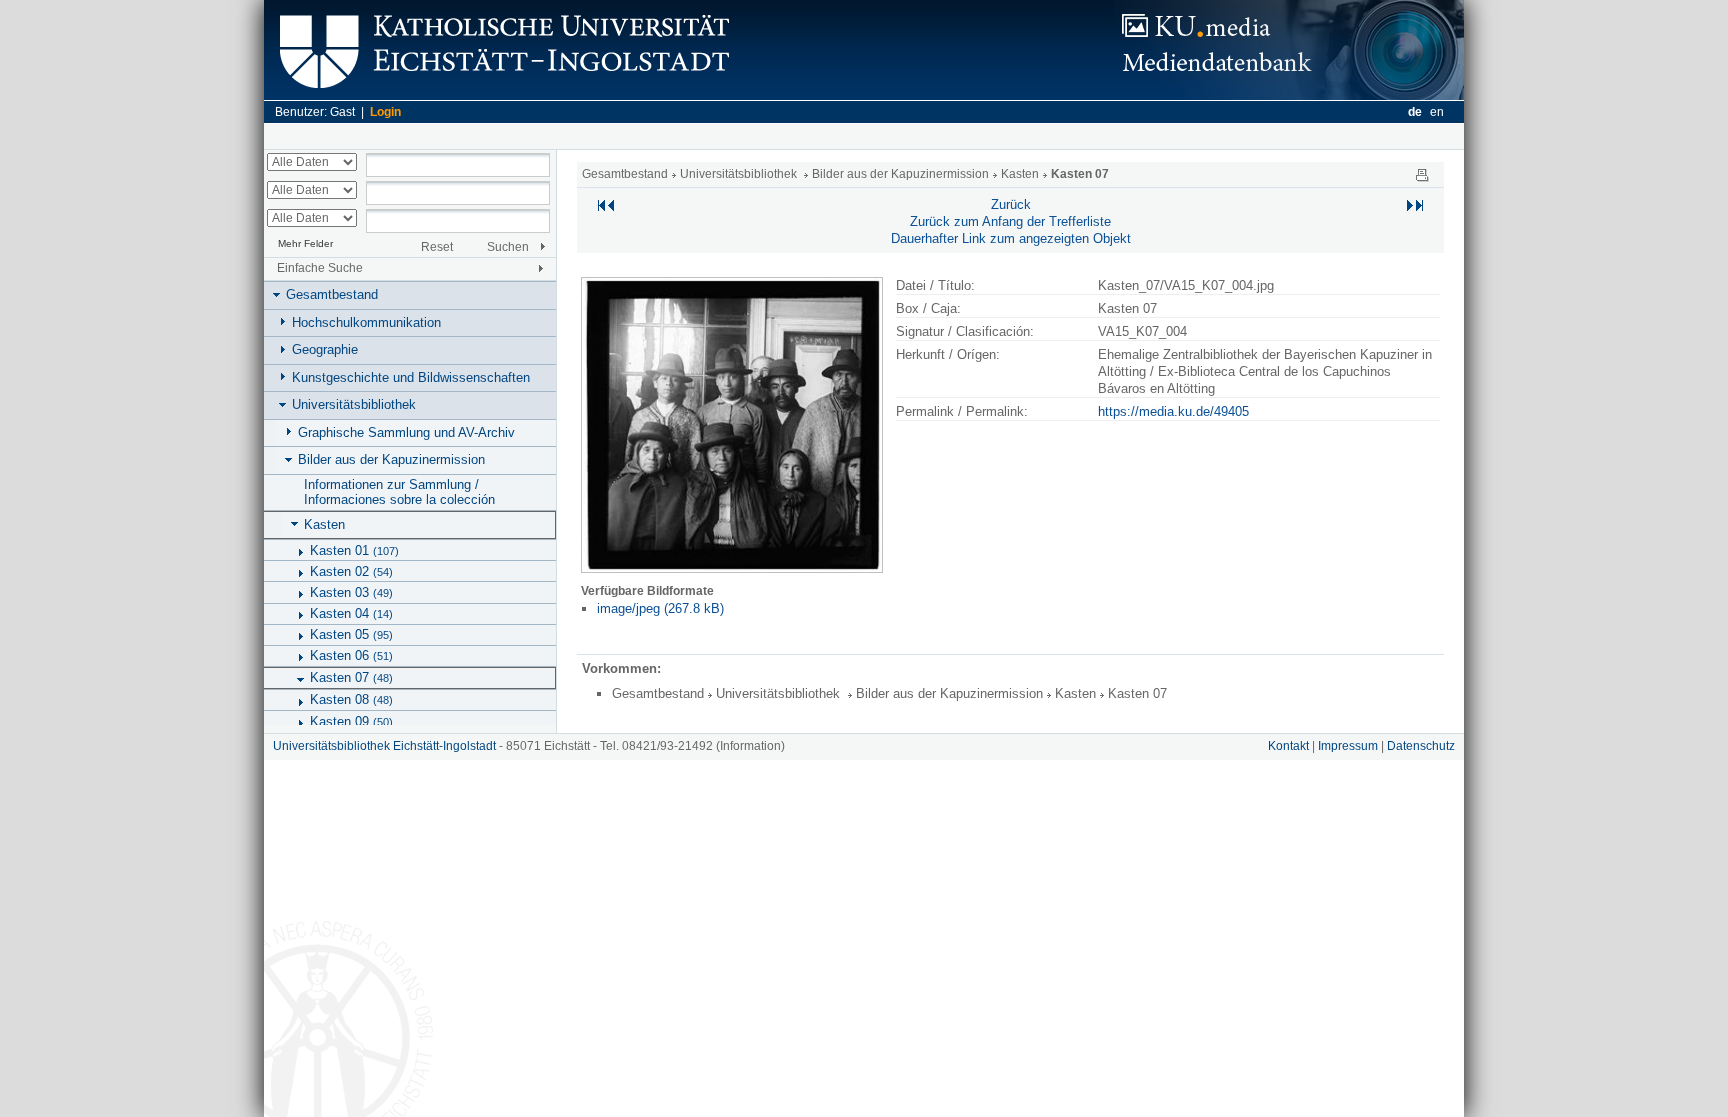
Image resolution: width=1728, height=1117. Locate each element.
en (1437, 112)
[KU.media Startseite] (1289, 95)
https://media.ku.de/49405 (1173, 411)
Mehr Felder (305, 243)
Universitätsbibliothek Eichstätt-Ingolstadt (384, 746)
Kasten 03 (351, 592)
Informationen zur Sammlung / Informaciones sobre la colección (399, 492)
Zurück (1011, 204)
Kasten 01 (354, 550)
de (1415, 112)
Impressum (1348, 746)
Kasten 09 (351, 721)
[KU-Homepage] (501, 95)
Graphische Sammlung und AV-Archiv (406, 432)
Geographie (325, 349)
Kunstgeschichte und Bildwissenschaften (411, 377)
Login (385, 112)
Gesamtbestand (332, 294)
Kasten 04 (351, 613)
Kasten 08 (351, 699)
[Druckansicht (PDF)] (1422, 174)
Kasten (324, 524)
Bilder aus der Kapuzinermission (391, 459)
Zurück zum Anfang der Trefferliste (1010, 221)
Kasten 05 (351, 634)
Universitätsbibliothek (354, 404)
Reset (437, 247)
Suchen (508, 247)
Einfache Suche (320, 268)
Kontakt (1288, 746)
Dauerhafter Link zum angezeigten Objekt (1011, 238)
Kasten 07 (351, 677)
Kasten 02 (351, 571)
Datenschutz (1421, 746)
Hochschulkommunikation (366, 322)
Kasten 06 (351, 655)
